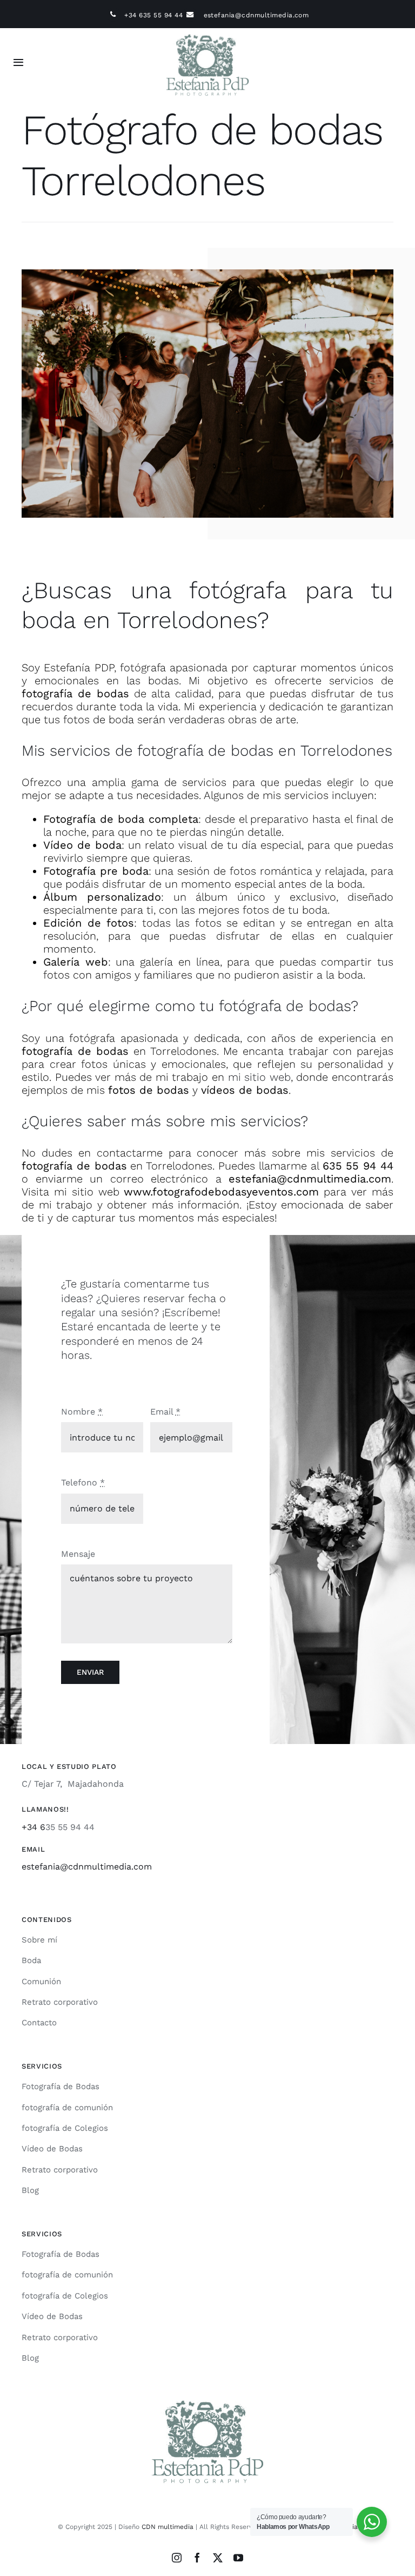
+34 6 (34, 1827)
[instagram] (177, 2558)
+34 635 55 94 (148, 15)
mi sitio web (259, 1077)
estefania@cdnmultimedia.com (256, 15)
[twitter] (218, 2558)
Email (165, 1412)
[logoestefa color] (207, 32)
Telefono (83, 1482)
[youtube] (238, 2558)
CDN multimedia (168, 2527)
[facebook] (197, 2558)
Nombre (82, 1412)
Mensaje (78, 1554)
